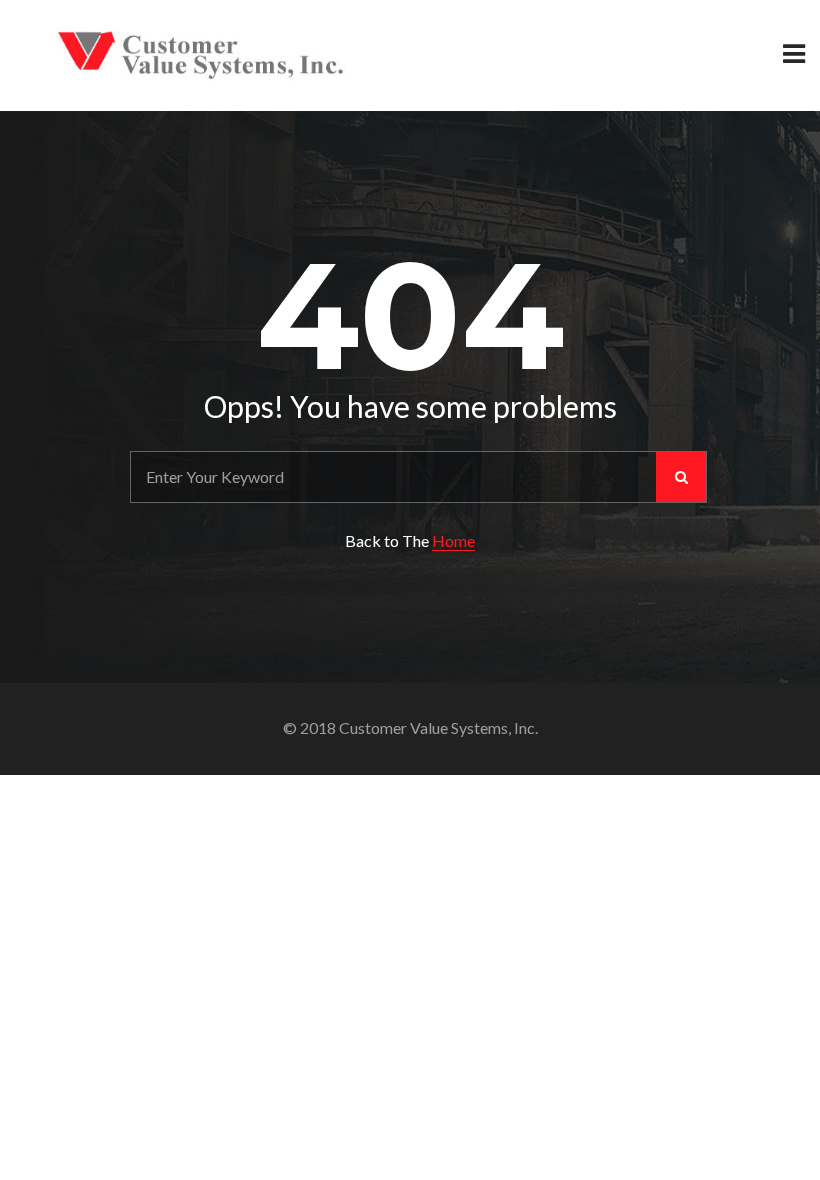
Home (453, 540)
